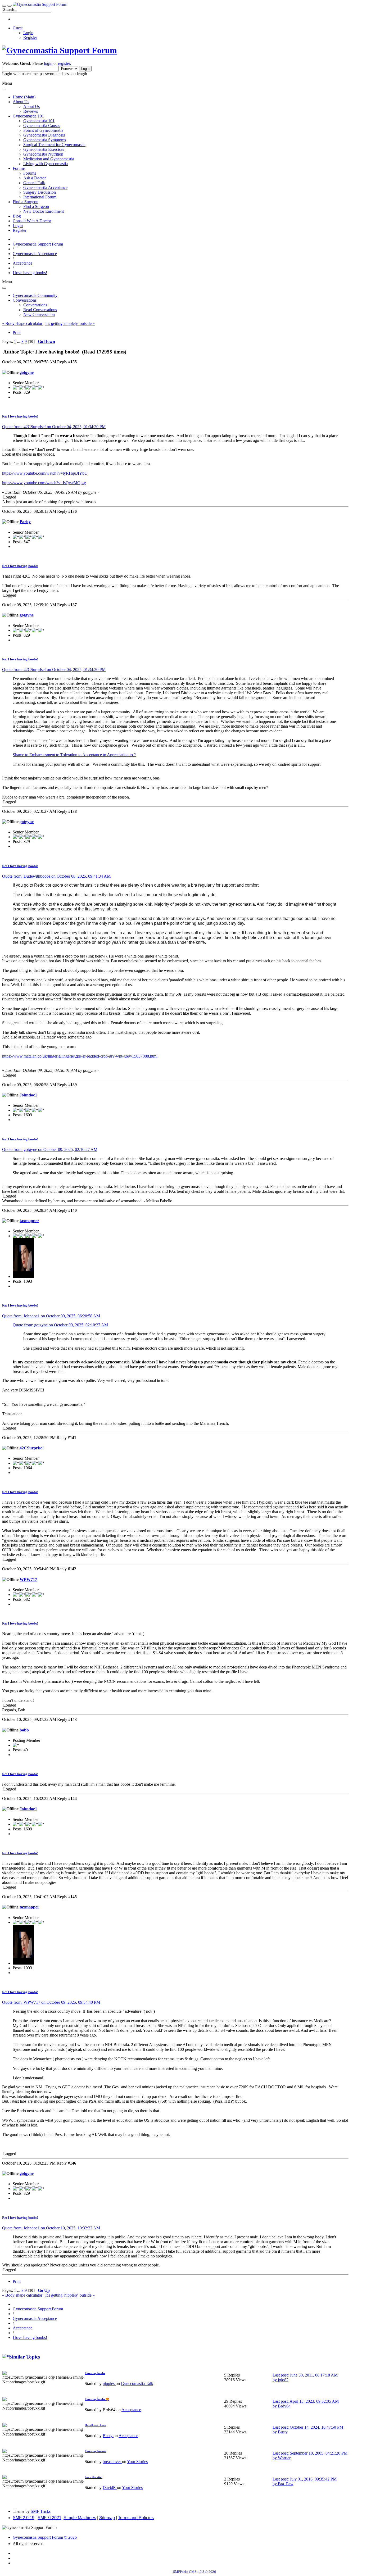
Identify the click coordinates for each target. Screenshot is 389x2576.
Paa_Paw (286, 2484)
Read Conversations (40, 310)
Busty (108, 2436)
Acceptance (131, 2410)
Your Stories (137, 2462)
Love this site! (94, 2477)
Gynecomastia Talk (137, 2384)
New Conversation (39, 314)
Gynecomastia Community (35, 295)
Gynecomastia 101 (39, 121)
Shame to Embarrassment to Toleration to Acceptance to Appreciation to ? (74, 755)
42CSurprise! (32, 1448)
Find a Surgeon (36, 207)
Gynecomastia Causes (42, 126)
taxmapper (29, 1221)
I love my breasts (96, 2451)
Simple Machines (80, 2518)
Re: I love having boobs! (20, 416)
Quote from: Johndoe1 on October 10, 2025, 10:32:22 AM (51, 2228)
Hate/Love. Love (95, 2425)
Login (28, 33)
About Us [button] (21, 102)
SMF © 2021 (49, 2518)
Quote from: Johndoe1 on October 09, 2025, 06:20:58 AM (51, 1316)
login (48, 63)
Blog (17, 216)
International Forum (40, 197)
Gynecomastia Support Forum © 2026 (45, 2537)
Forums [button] (19, 168)
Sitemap (107, 2518)
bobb (24, 1730)
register (64, 63)
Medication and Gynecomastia (49, 159)
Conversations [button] (25, 300)
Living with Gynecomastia (46, 164)
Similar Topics (24, 2357)
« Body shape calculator (23, 323)
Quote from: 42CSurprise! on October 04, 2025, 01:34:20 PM (54, 427)
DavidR (110, 2487)
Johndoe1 (28, 1095)
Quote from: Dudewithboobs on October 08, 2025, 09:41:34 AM (56, 876)
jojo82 (283, 2380)
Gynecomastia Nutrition (43, 154)
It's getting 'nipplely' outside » (70, 323)
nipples (109, 2384)
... (19, 341)
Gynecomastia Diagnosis (44, 135)
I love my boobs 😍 (97, 2399)
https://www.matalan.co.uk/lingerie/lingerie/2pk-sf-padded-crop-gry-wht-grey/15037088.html (80, 1056)
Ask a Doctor (35, 178)
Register (30, 37)
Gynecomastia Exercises (44, 149)
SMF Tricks (41, 2511)
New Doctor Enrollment (44, 211)
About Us (31, 106)
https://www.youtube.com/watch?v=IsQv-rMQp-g (44, 483)
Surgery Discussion (40, 192)
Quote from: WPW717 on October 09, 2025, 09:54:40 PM (51, 2002)
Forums (30, 173)
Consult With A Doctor (32, 221)
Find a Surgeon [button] (26, 202)
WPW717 (28, 1579)
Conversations (35, 305)
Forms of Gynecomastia (43, 130)
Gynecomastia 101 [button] (28, 116)
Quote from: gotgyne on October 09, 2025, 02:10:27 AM (50, 1149)
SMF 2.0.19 (24, 2518)
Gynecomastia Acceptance (45, 187)
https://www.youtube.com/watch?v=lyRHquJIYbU (45, 473)
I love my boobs (95, 2373)
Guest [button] (18, 28)
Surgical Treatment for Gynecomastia (54, 145)
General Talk (34, 183)
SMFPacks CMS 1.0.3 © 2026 (195, 2572)
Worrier (284, 2458)
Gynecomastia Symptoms (45, 140)
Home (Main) (24, 97)
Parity (25, 522)
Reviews (31, 111)
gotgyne (27, 372)
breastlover (112, 2462)
